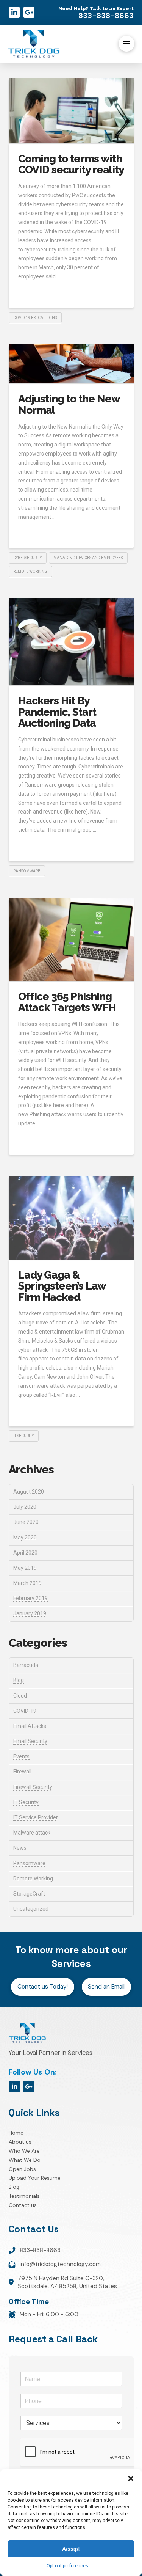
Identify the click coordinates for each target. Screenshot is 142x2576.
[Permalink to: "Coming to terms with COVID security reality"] (71, 111)
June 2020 (26, 1522)
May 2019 (25, 1568)
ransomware (27, 871)
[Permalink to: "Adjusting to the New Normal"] (71, 364)
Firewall (22, 1772)
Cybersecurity (27, 558)
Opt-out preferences (67, 2566)
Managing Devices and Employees (88, 558)
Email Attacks (30, 1726)
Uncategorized (31, 1909)
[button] (131, 2479)
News (20, 1848)
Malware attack (32, 1833)
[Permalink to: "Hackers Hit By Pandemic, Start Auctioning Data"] (71, 642)
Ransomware (29, 1863)
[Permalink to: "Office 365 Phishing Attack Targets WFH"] (71, 939)
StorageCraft (29, 1894)
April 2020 (25, 1553)
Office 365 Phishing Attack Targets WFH (67, 1002)
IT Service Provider (36, 1817)
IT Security (23, 1436)
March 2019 (27, 1583)
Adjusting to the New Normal (69, 404)
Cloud (20, 1696)
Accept (71, 2549)
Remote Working (33, 1879)
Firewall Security (33, 1787)
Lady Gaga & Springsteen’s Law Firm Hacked (62, 1286)
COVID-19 (25, 1711)
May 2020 (25, 1538)
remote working (30, 571)
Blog (19, 1680)
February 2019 (30, 1598)
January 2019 (30, 1613)
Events (21, 1756)
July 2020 (25, 1507)
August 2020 (29, 1492)
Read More (35, 293)
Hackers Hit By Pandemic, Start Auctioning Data (57, 712)
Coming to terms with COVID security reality (71, 164)
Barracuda (26, 1665)
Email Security (30, 1741)
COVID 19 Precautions (35, 318)
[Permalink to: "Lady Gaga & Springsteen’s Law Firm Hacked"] (71, 1218)
